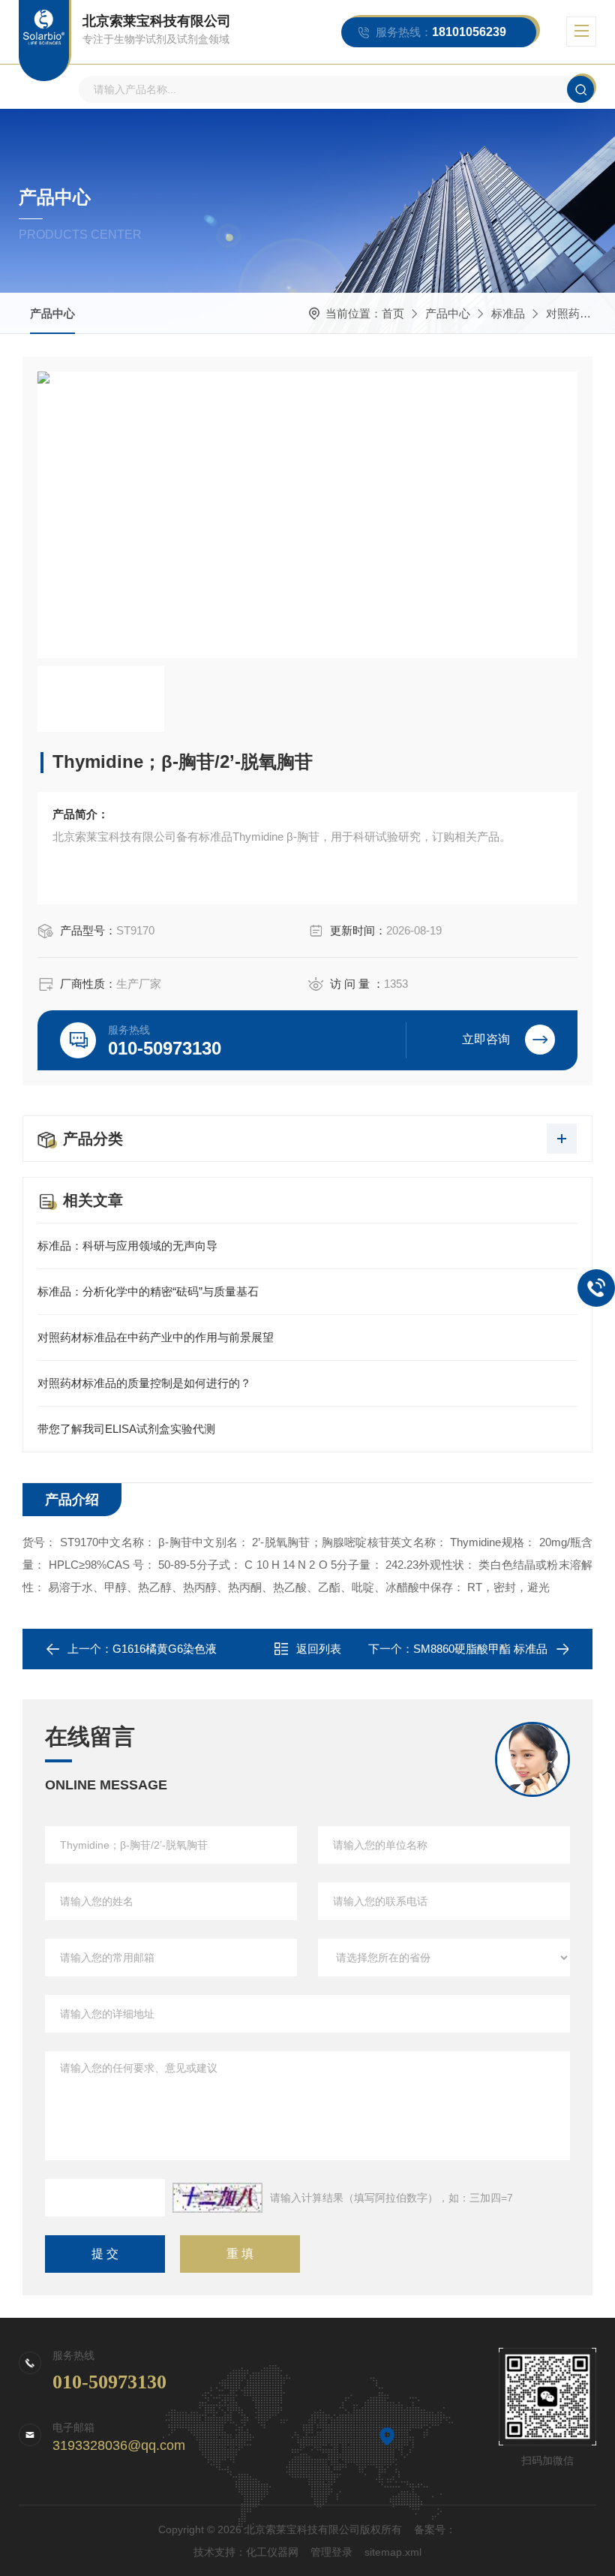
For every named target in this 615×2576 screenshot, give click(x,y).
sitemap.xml (393, 2552)
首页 (393, 313)
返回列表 (319, 1649)
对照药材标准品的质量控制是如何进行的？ (144, 1383)
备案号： (435, 2529)
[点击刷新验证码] (217, 2198)
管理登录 (331, 2552)
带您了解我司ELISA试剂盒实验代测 (126, 1429)
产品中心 (52, 313)
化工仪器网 (272, 2552)
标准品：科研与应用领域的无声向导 (127, 1246)
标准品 (508, 313)
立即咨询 (486, 1039)
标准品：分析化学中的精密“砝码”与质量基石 (148, 1291)
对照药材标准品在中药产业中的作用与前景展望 (156, 1337)
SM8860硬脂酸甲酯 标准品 (480, 1649)
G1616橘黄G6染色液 (165, 1649)
